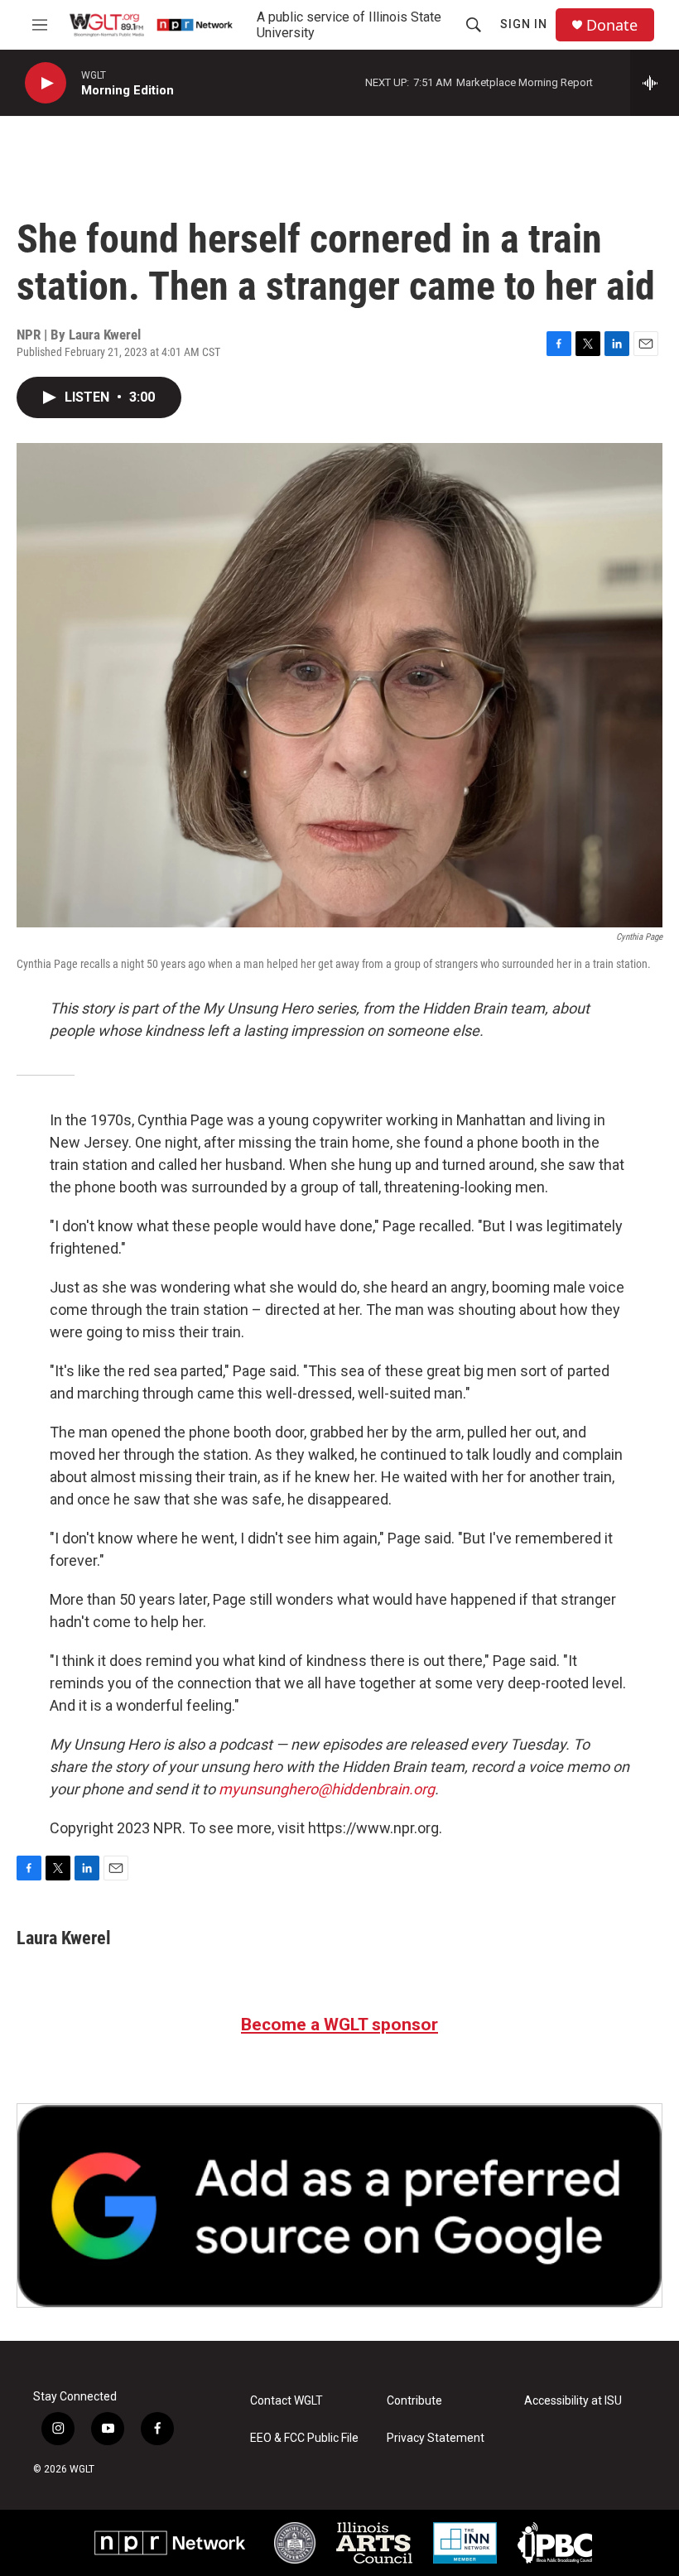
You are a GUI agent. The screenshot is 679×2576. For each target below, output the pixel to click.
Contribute (414, 2401)
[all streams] (655, 83)
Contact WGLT (287, 2401)
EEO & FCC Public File (304, 2438)
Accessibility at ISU (573, 2401)
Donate (612, 25)
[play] (46, 83)
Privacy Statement (436, 2438)
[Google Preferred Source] (339, 2205)
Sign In (524, 24)
